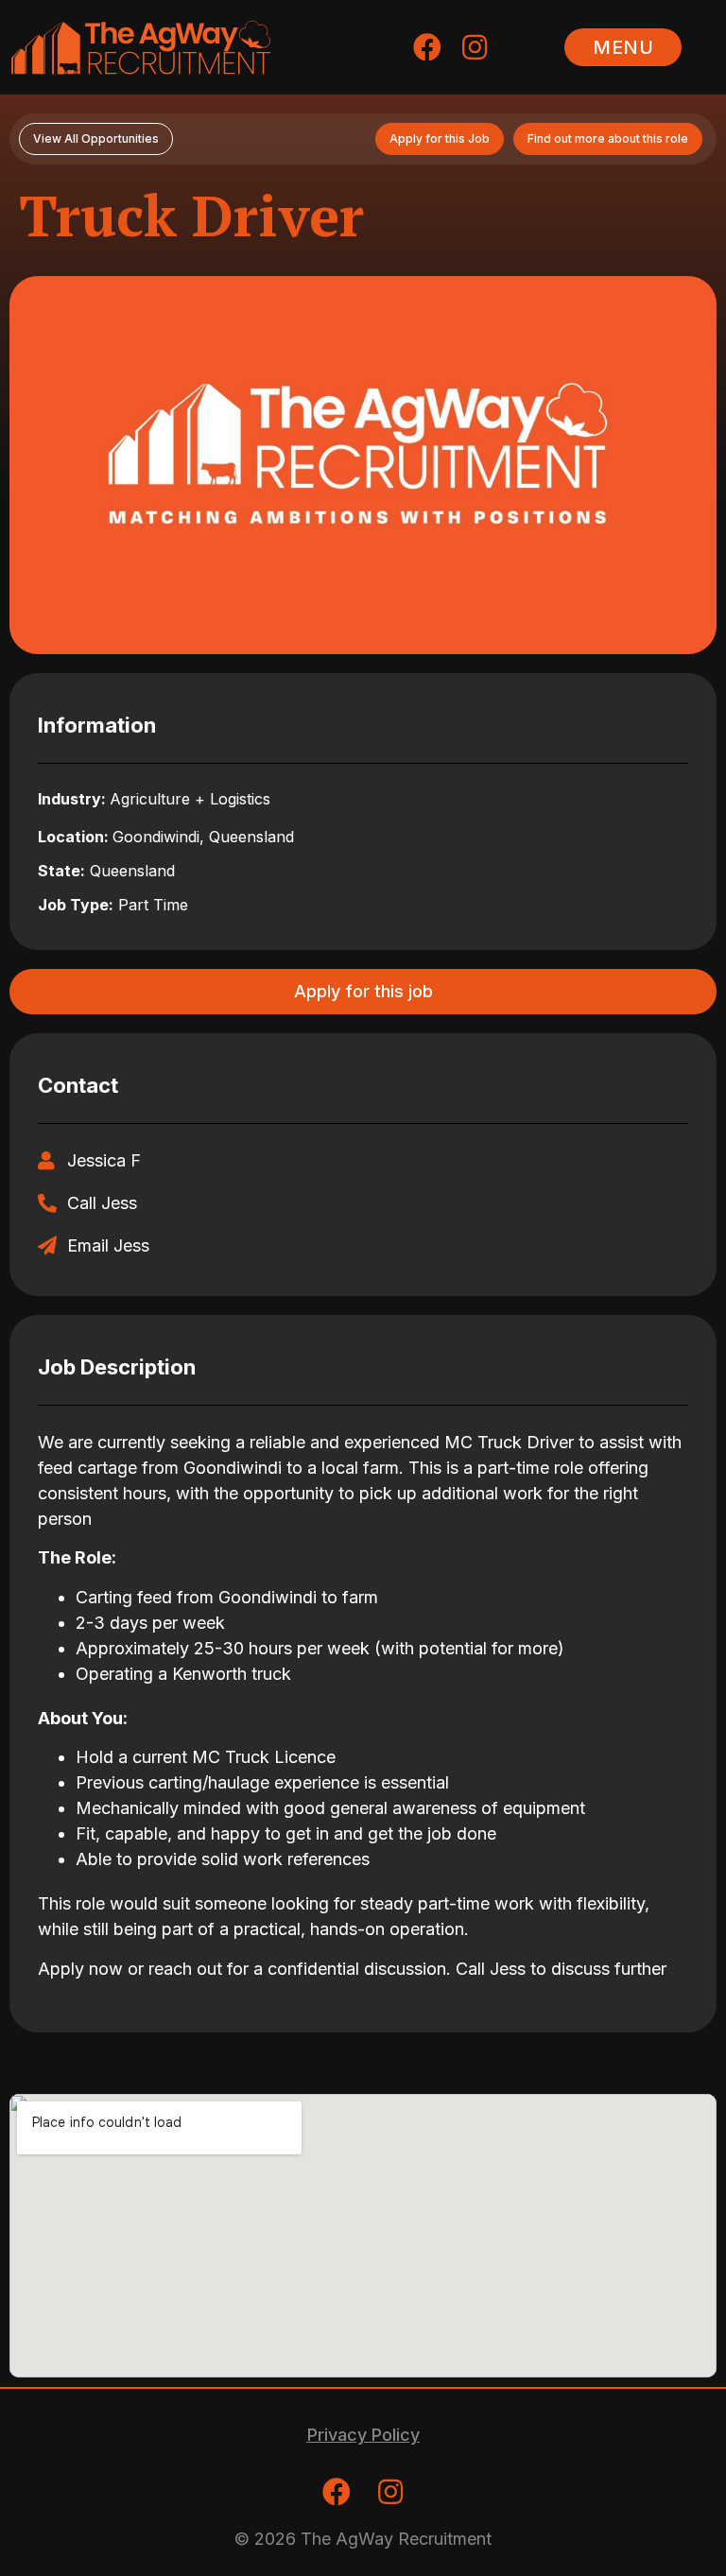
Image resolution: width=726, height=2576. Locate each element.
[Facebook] (427, 47)
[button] (623, 47)
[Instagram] (475, 47)
